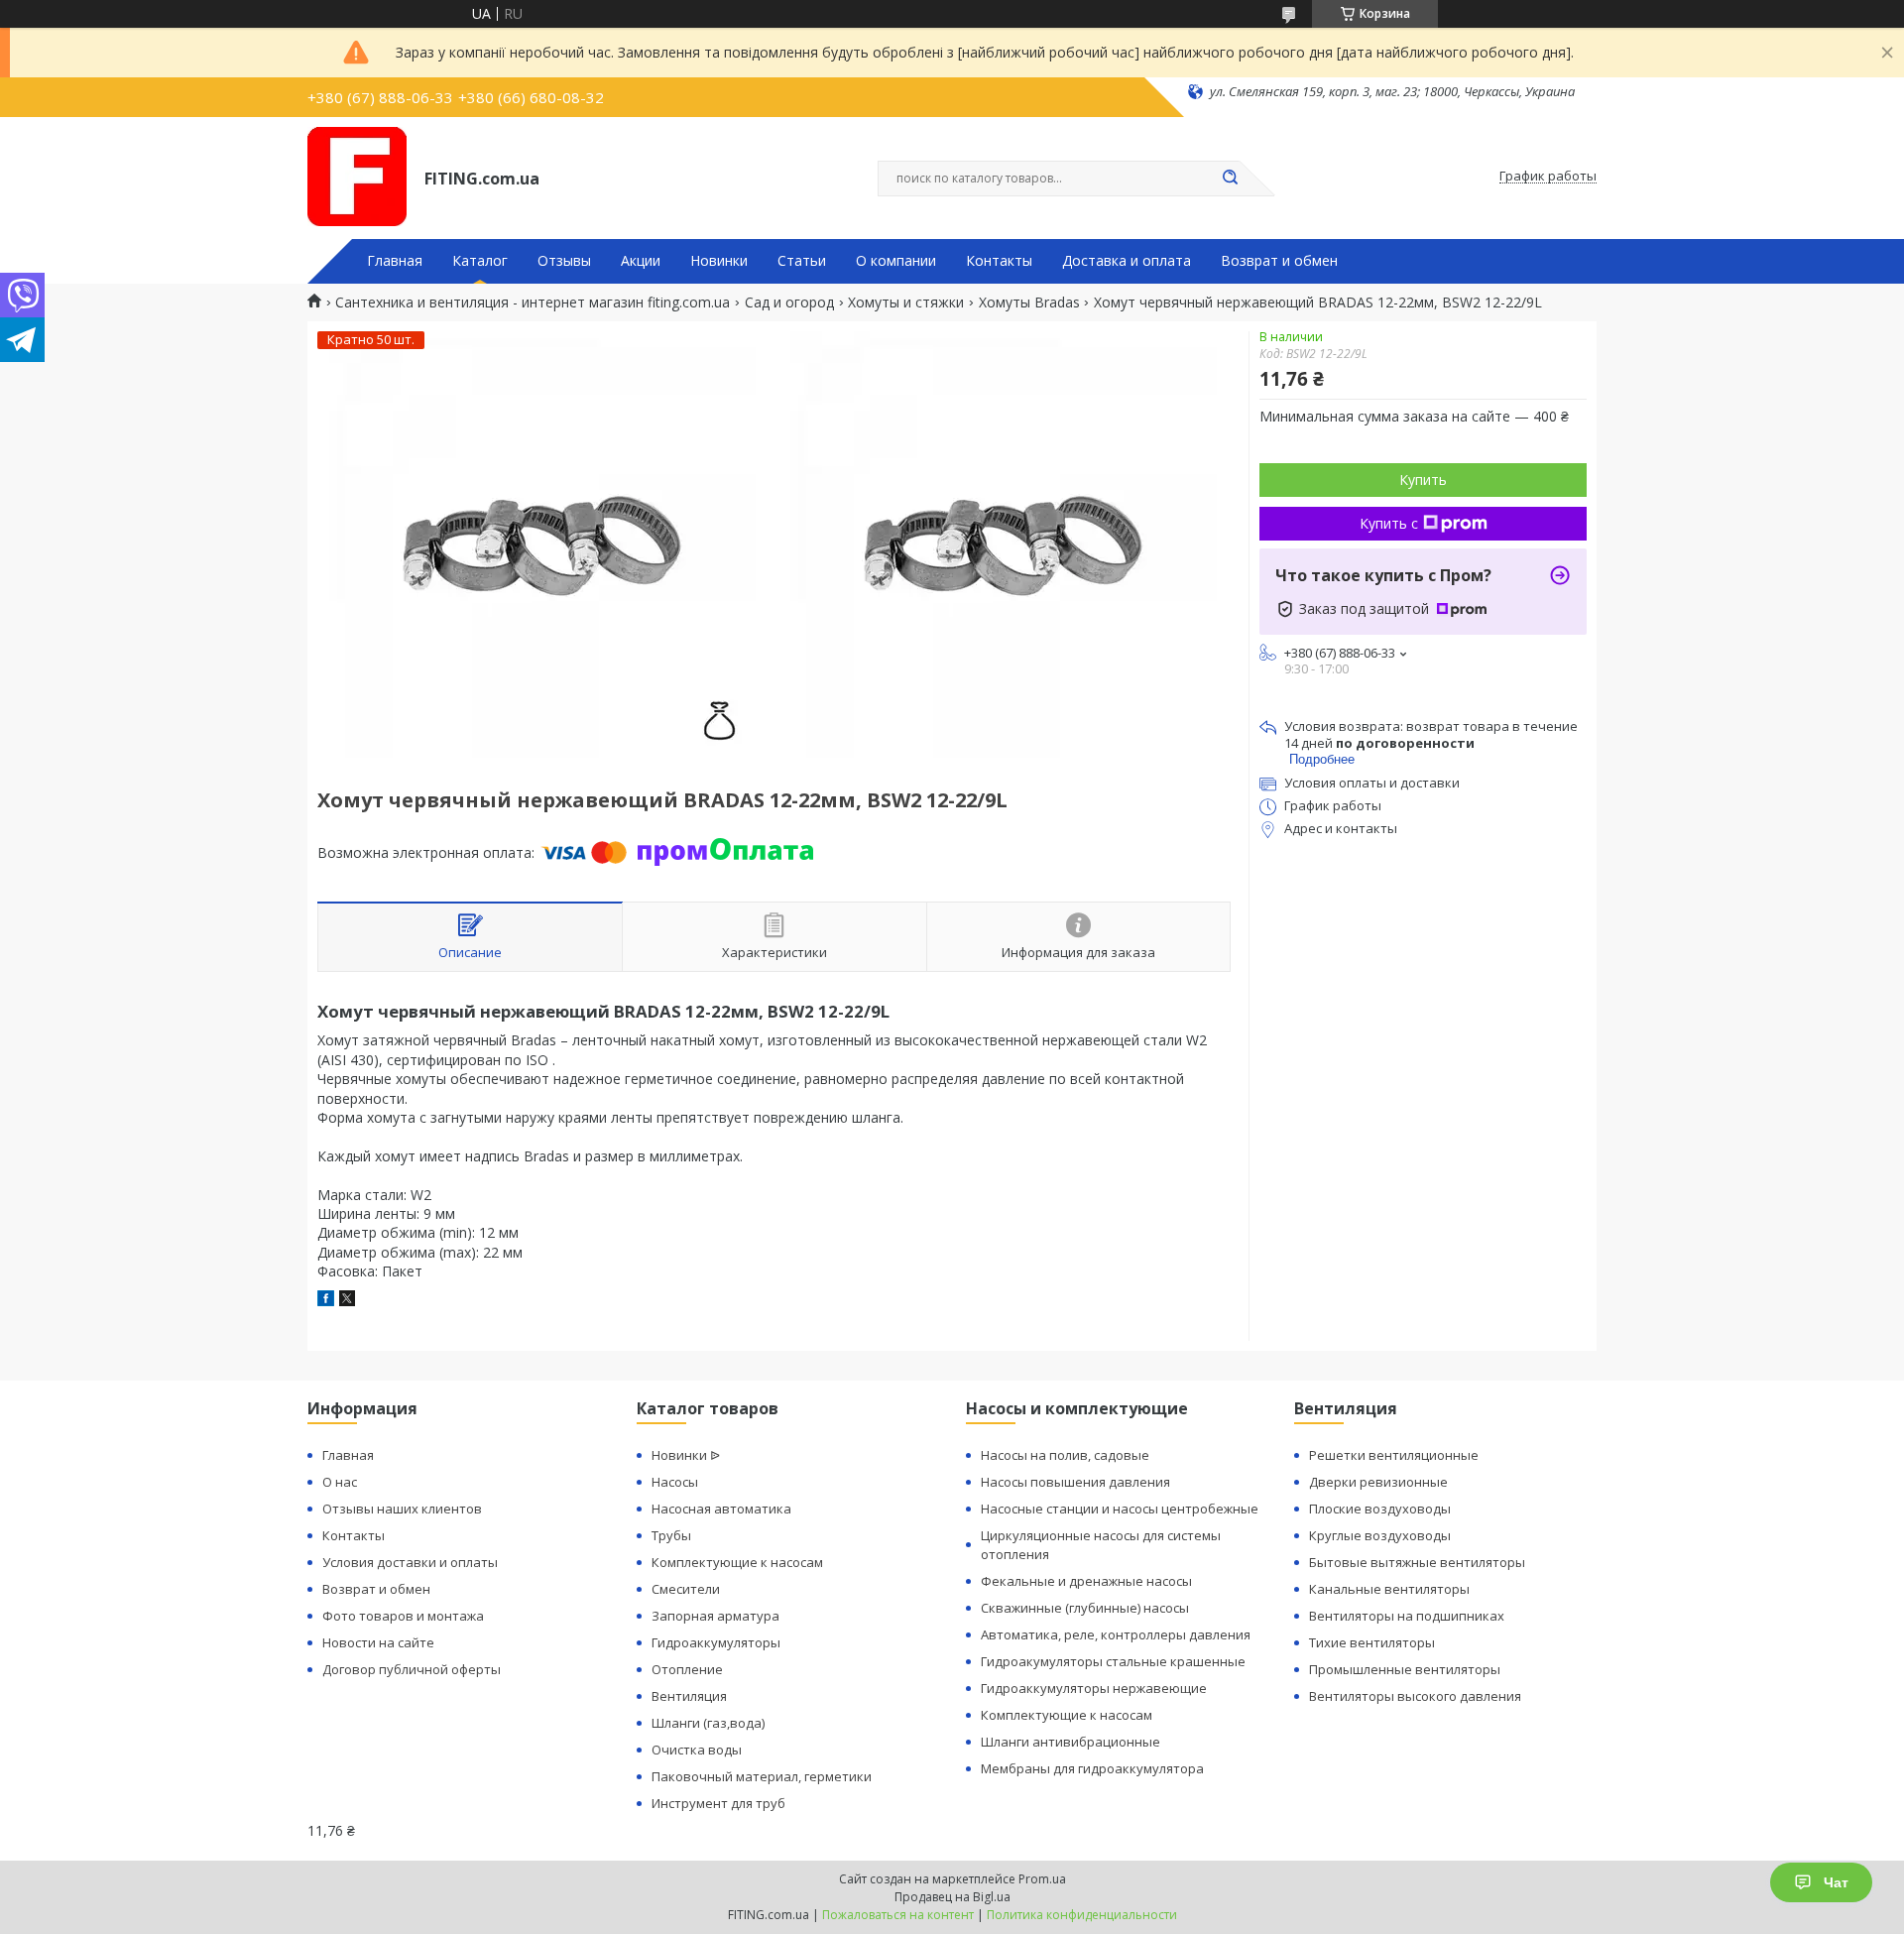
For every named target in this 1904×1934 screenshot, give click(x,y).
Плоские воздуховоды (1380, 1509)
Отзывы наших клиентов (402, 1509)
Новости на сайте (378, 1642)
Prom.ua (1042, 1879)
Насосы (675, 1482)
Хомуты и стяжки (906, 302)
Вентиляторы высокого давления (1415, 1696)
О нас (340, 1482)
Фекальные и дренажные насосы (1086, 1581)
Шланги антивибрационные (1071, 1742)
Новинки (719, 261)
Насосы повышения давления (1075, 1482)
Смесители (686, 1589)
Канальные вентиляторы (1389, 1589)
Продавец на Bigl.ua (952, 1897)
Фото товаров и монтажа (403, 1616)
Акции (641, 261)
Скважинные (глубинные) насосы (1085, 1608)
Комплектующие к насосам (737, 1562)
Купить (1423, 480)
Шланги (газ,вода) (708, 1723)
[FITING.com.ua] (357, 177)
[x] (347, 1301)
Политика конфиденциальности (1082, 1915)
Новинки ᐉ (686, 1455)
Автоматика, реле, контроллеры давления (1116, 1634)
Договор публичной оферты (412, 1669)
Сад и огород (789, 302)
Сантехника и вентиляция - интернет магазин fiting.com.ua (533, 302)
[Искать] (1230, 179)
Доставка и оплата (1127, 261)
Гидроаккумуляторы (716, 1642)
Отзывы (564, 261)
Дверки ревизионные (1378, 1482)
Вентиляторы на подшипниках (1407, 1616)
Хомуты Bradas (1029, 302)
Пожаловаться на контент (898, 1915)
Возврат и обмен (1279, 261)
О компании (896, 261)
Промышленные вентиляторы (1405, 1669)
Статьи (802, 261)
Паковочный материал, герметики (762, 1776)
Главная (395, 261)
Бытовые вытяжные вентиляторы (1417, 1562)
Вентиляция (689, 1696)
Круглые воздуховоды (1380, 1535)
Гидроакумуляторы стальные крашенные (1113, 1661)
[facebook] (326, 1301)
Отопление (687, 1669)
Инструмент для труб (718, 1803)
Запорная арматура (715, 1616)
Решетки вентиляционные (1394, 1455)
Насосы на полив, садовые (1065, 1455)
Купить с (1389, 523)
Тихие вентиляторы (1372, 1642)
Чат (1836, 1882)
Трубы (671, 1535)
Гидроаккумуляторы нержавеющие (1094, 1688)
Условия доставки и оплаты (410, 1562)
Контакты (999, 261)
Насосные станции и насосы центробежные (1120, 1509)
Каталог (480, 261)
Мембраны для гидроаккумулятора (1092, 1768)
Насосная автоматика (721, 1509)
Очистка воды (697, 1750)
